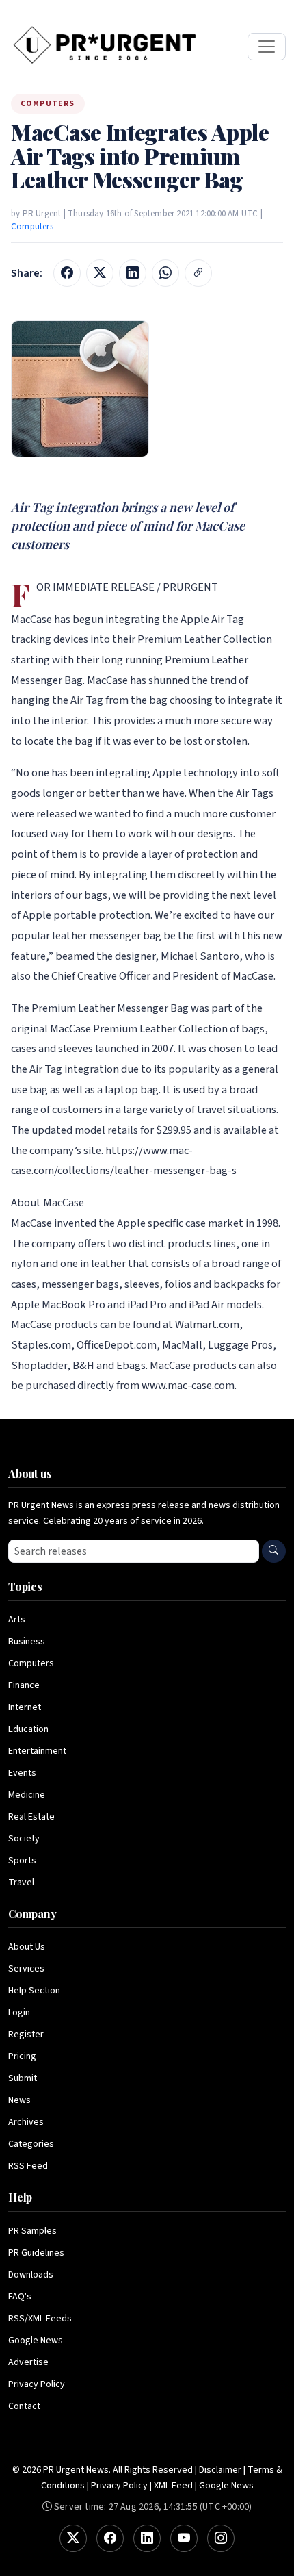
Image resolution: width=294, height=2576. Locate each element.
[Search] (274, 1551)
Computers (32, 227)
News (19, 2100)
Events (22, 1773)
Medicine (27, 1795)
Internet (25, 1707)
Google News (36, 2341)
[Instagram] (221, 2538)
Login (19, 2013)
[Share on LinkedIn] (133, 273)
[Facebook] (110, 2538)
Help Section (34, 1991)
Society (24, 1839)
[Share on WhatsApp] (165, 273)
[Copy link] (198, 273)
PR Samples (32, 2231)
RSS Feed (28, 2166)
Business (27, 1642)
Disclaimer (220, 2470)
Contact (24, 2406)
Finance (24, 1685)
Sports (22, 1861)
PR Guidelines (36, 2253)
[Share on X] (100, 273)
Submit (23, 2078)
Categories (31, 2144)
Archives (26, 2122)
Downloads (31, 2275)
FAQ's (20, 2297)
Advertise (28, 2362)
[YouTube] (184, 2538)
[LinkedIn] (147, 2538)
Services (26, 1969)
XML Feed (173, 2486)
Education (28, 1729)
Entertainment (37, 1751)
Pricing (22, 2056)
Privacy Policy (37, 2384)
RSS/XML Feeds (40, 2319)
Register (26, 2035)
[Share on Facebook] (67, 273)
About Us (27, 1947)
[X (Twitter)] (73, 2538)
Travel (21, 1883)
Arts (17, 1620)
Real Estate (31, 1817)
